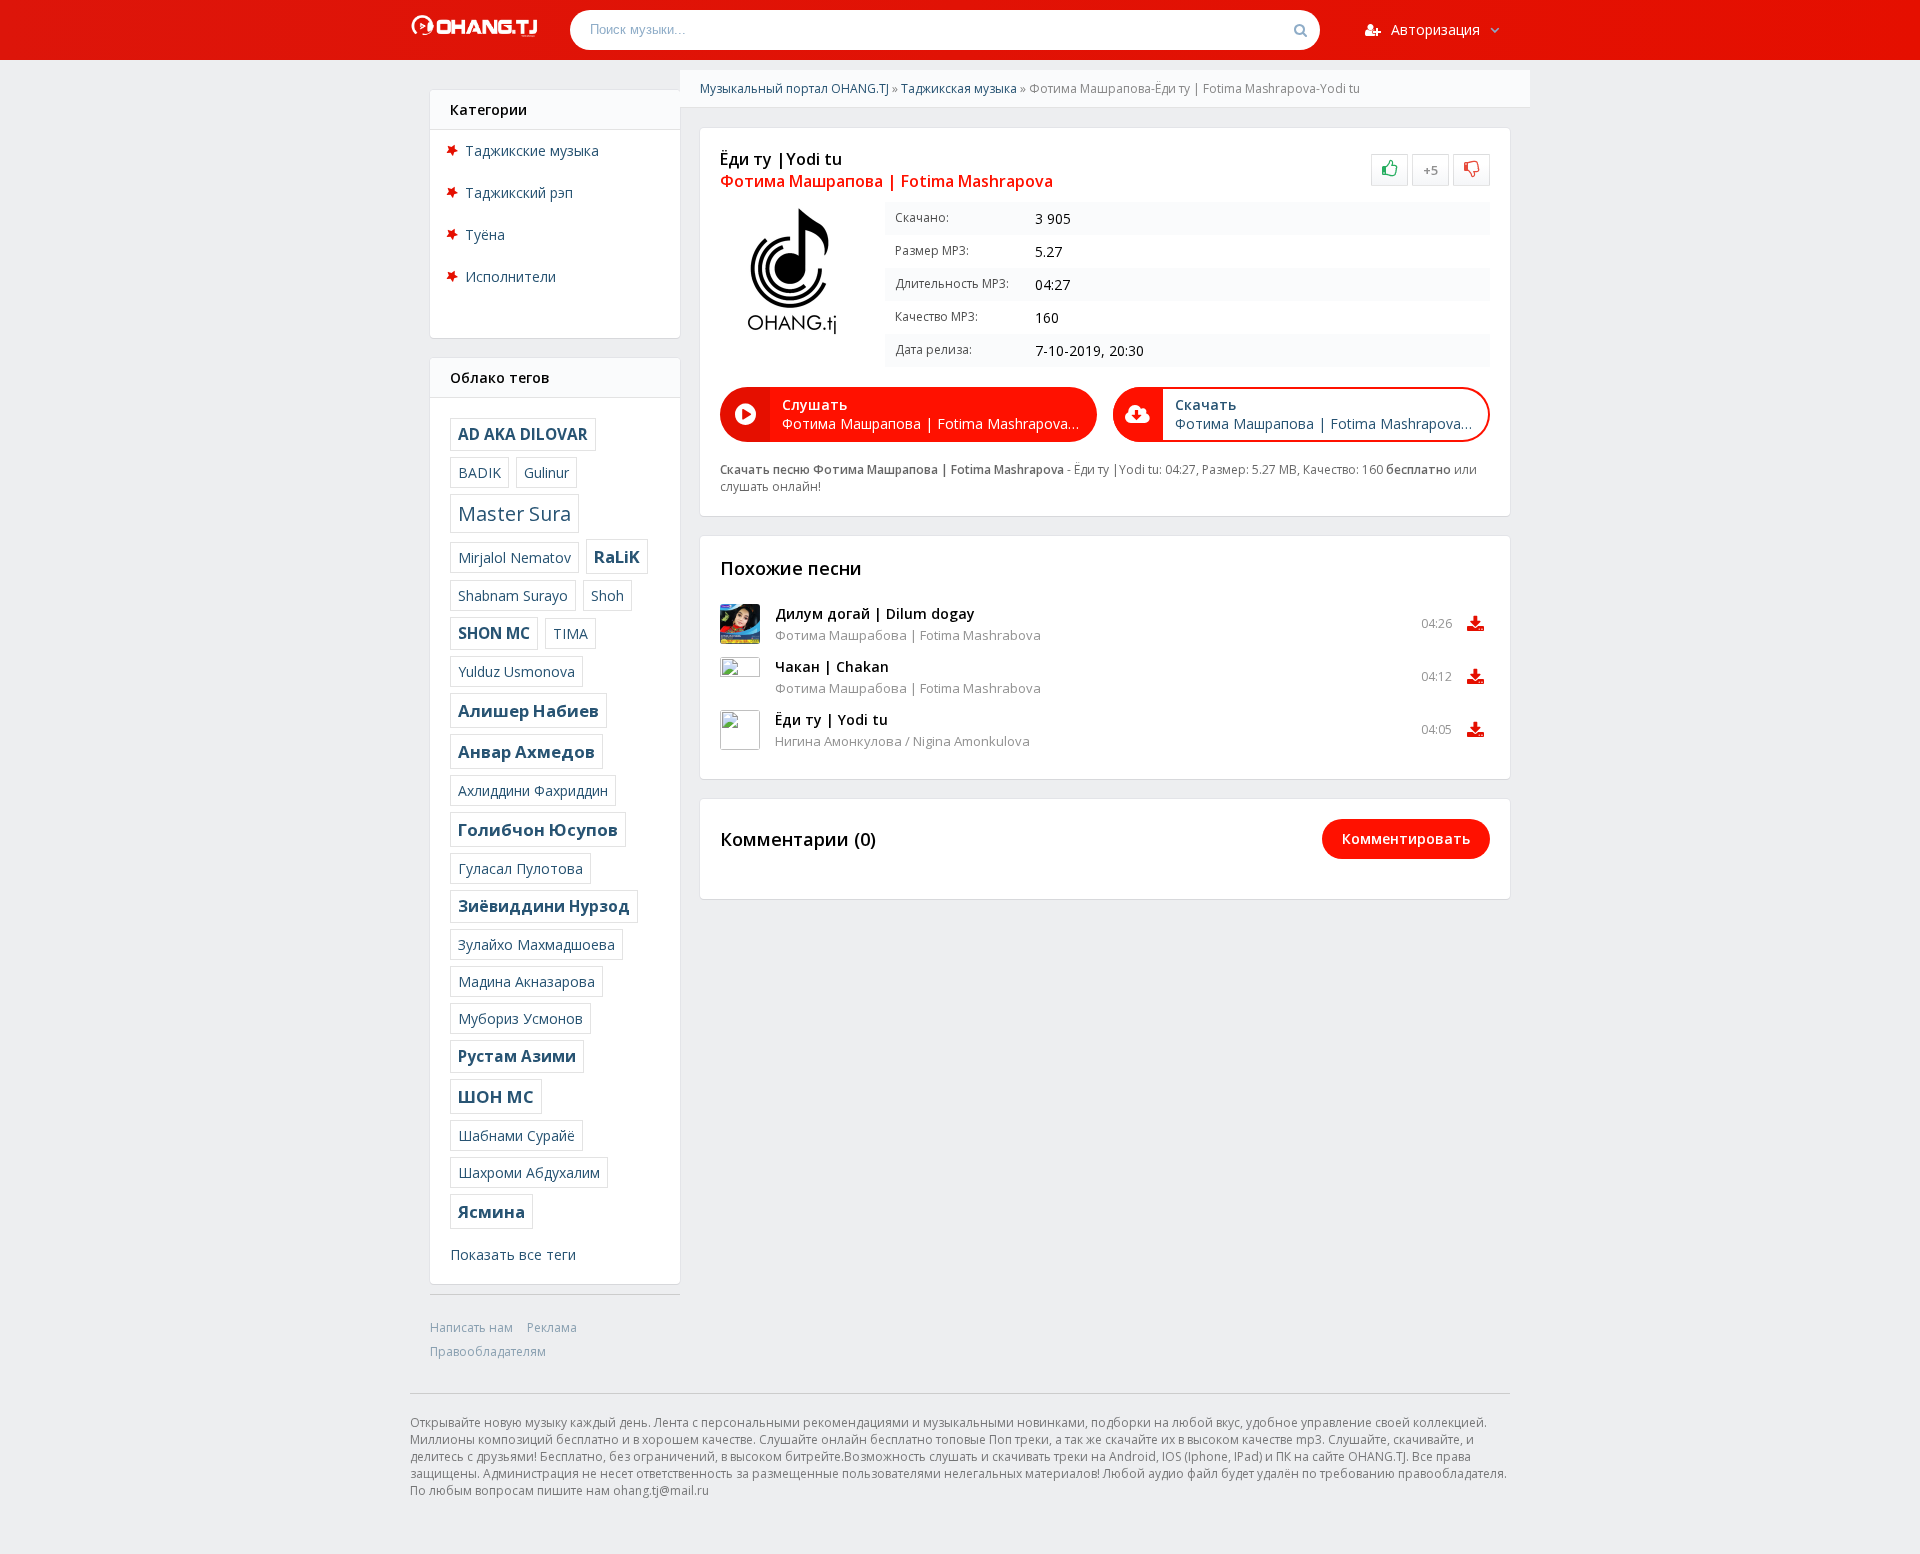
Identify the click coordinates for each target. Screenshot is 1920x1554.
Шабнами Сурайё (516, 1135)
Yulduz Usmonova (516, 671)
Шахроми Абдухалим (529, 1172)
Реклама (552, 1327)
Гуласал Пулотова (520, 868)
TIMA (570, 633)
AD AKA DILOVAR (523, 434)
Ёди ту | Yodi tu (831, 719)
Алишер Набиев (528, 710)
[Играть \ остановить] (740, 624)
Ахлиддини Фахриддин (533, 790)
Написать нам (471, 1327)
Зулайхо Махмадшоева (536, 944)
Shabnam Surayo (513, 595)
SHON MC (494, 633)
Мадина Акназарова (526, 981)
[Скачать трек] (1475, 624)
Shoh (607, 595)
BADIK (479, 472)
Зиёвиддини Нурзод (544, 906)
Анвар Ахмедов (526, 751)
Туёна (485, 234)
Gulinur (546, 472)
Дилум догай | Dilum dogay (875, 613)
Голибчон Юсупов (538, 829)
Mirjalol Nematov (514, 557)
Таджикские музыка (532, 150)
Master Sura (514, 513)
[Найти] (1300, 30)
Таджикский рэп (519, 192)
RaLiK (617, 556)
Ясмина (491, 1211)
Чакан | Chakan (832, 666)
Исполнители (510, 276)
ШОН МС (496, 1096)
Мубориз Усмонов (520, 1018)
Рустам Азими (517, 1056)
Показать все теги (513, 1254)
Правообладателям (488, 1351)
